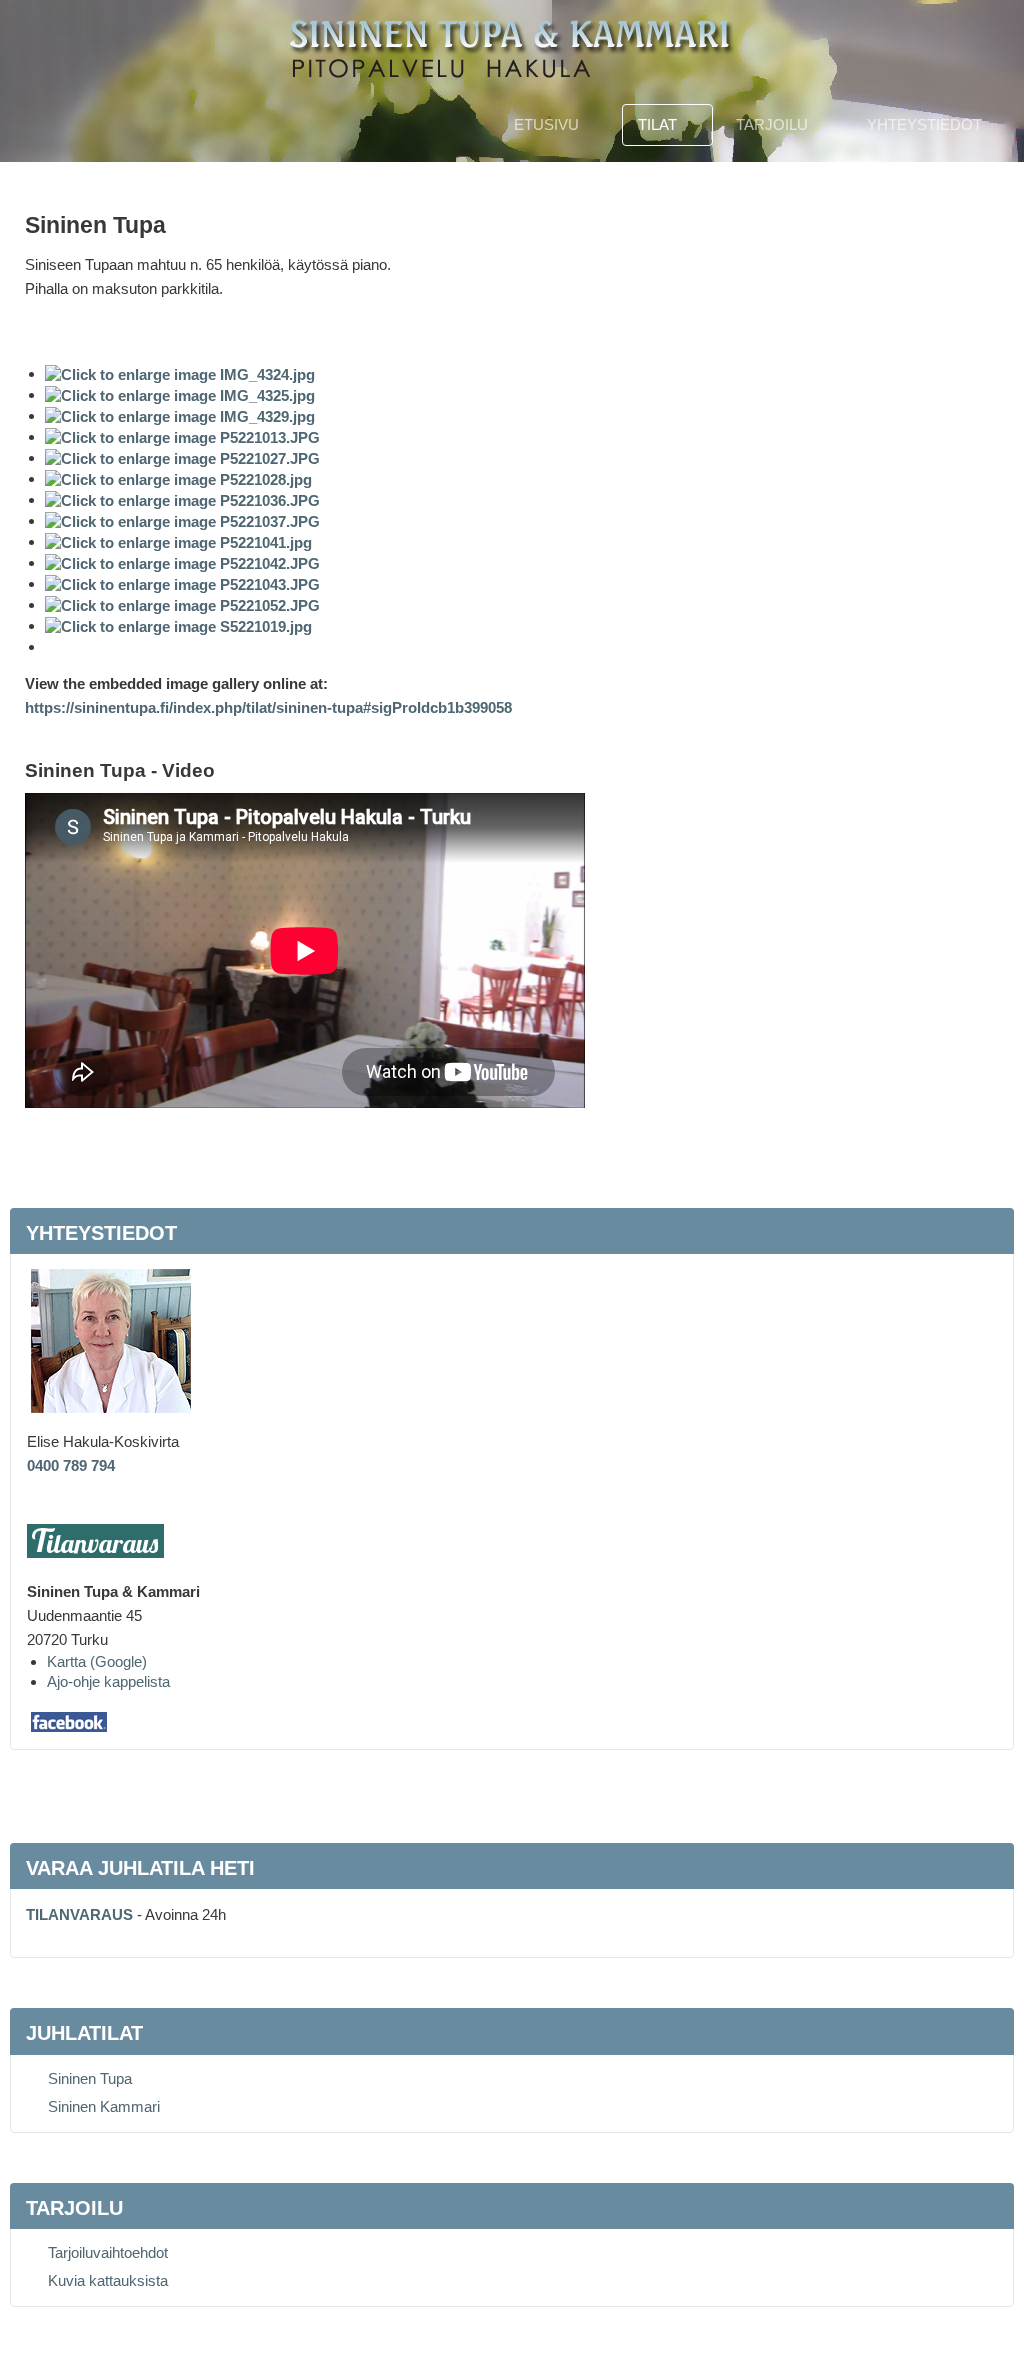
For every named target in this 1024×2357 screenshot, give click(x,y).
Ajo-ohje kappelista (108, 1681)
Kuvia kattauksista (108, 2280)
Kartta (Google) (97, 1661)
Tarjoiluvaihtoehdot (108, 2252)
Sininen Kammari (104, 2106)
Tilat (657, 124)
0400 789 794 (71, 1465)
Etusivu (546, 124)
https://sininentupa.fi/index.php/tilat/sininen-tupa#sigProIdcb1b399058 (268, 707)
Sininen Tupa (90, 2078)
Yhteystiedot (924, 124)
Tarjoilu (772, 124)
